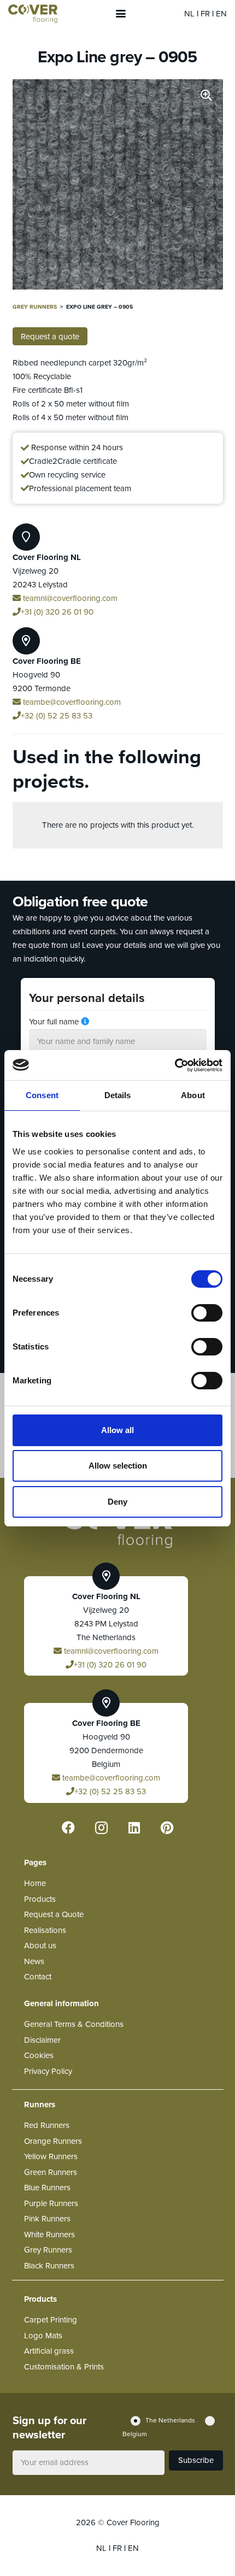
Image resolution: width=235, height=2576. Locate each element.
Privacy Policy (48, 2071)
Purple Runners (51, 2203)
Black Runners (49, 2266)
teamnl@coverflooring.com (69, 598)
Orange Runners (53, 2141)
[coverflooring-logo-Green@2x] (33, 14)
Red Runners (47, 2125)
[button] (121, 14)
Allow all (117, 1430)
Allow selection (118, 1466)
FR (206, 14)
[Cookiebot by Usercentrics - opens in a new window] (175, 1065)
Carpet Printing (51, 2320)
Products (40, 1899)
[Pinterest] (167, 1828)
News (34, 1961)
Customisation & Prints (64, 2367)
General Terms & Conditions (74, 2024)
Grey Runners (35, 307)
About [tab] (193, 1095)
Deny (117, 1502)
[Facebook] (68, 1828)
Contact (38, 1977)
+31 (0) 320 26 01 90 (57, 612)
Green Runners (51, 2172)
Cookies (39, 2055)
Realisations (45, 1930)
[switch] (207, 1313)
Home (35, 1883)
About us (40, 1946)
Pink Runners (47, 2219)
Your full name (54, 1022)
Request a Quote (54, 1914)
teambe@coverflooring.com (71, 702)
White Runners (49, 2235)
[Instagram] (101, 1828)
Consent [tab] (42, 1095)
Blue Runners (47, 2188)
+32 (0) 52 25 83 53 (57, 716)
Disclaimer (42, 2040)
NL (190, 14)
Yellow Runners (51, 2156)
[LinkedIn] (134, 1828)
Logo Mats (43, 2336)
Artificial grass (49, 2351)
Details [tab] (118, 1095)
